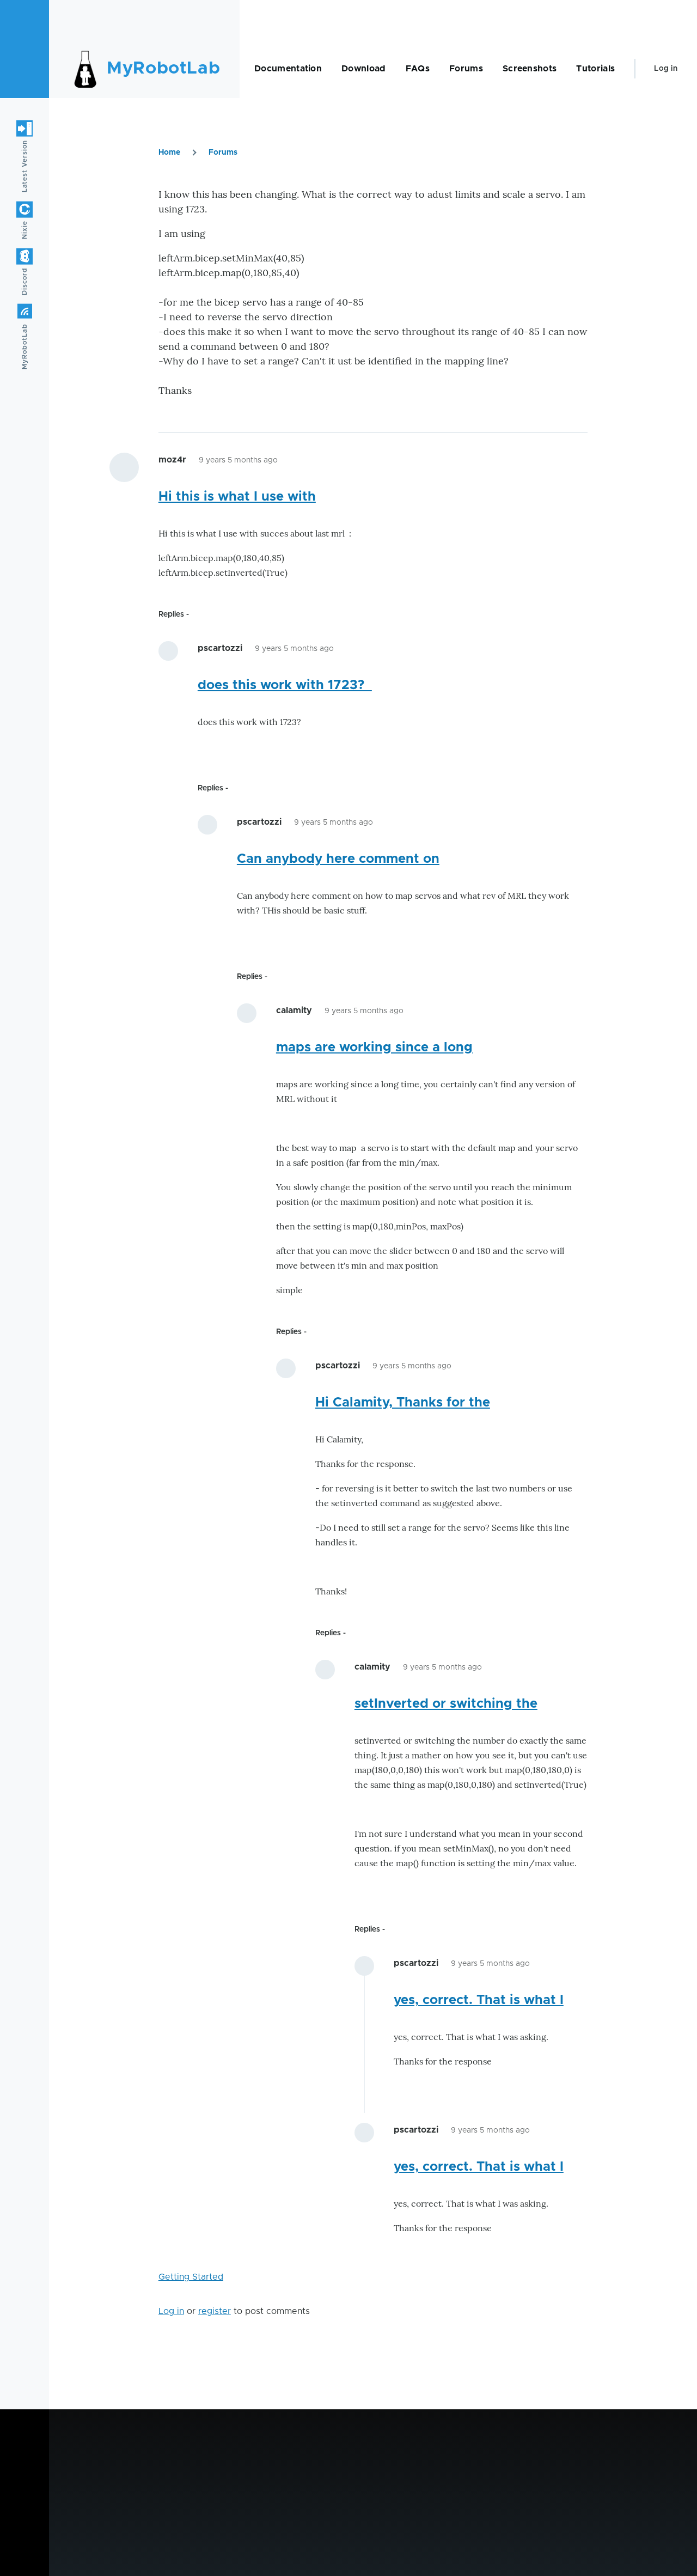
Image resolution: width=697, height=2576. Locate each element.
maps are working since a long (374, 1048)
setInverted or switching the (446, 1704)
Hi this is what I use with (237, 497)
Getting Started (191, 2277)
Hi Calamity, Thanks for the (403, 1403)
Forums (223, 153)
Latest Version (25, 166)
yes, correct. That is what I (479, 2000)
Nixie (25, 230)
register (215, 2311)
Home (169, 153)
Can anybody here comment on (338, 859)
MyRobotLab (163, 69)
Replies (171, 614)
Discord (25, 281)
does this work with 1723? (285, 685)
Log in (666, 69)
